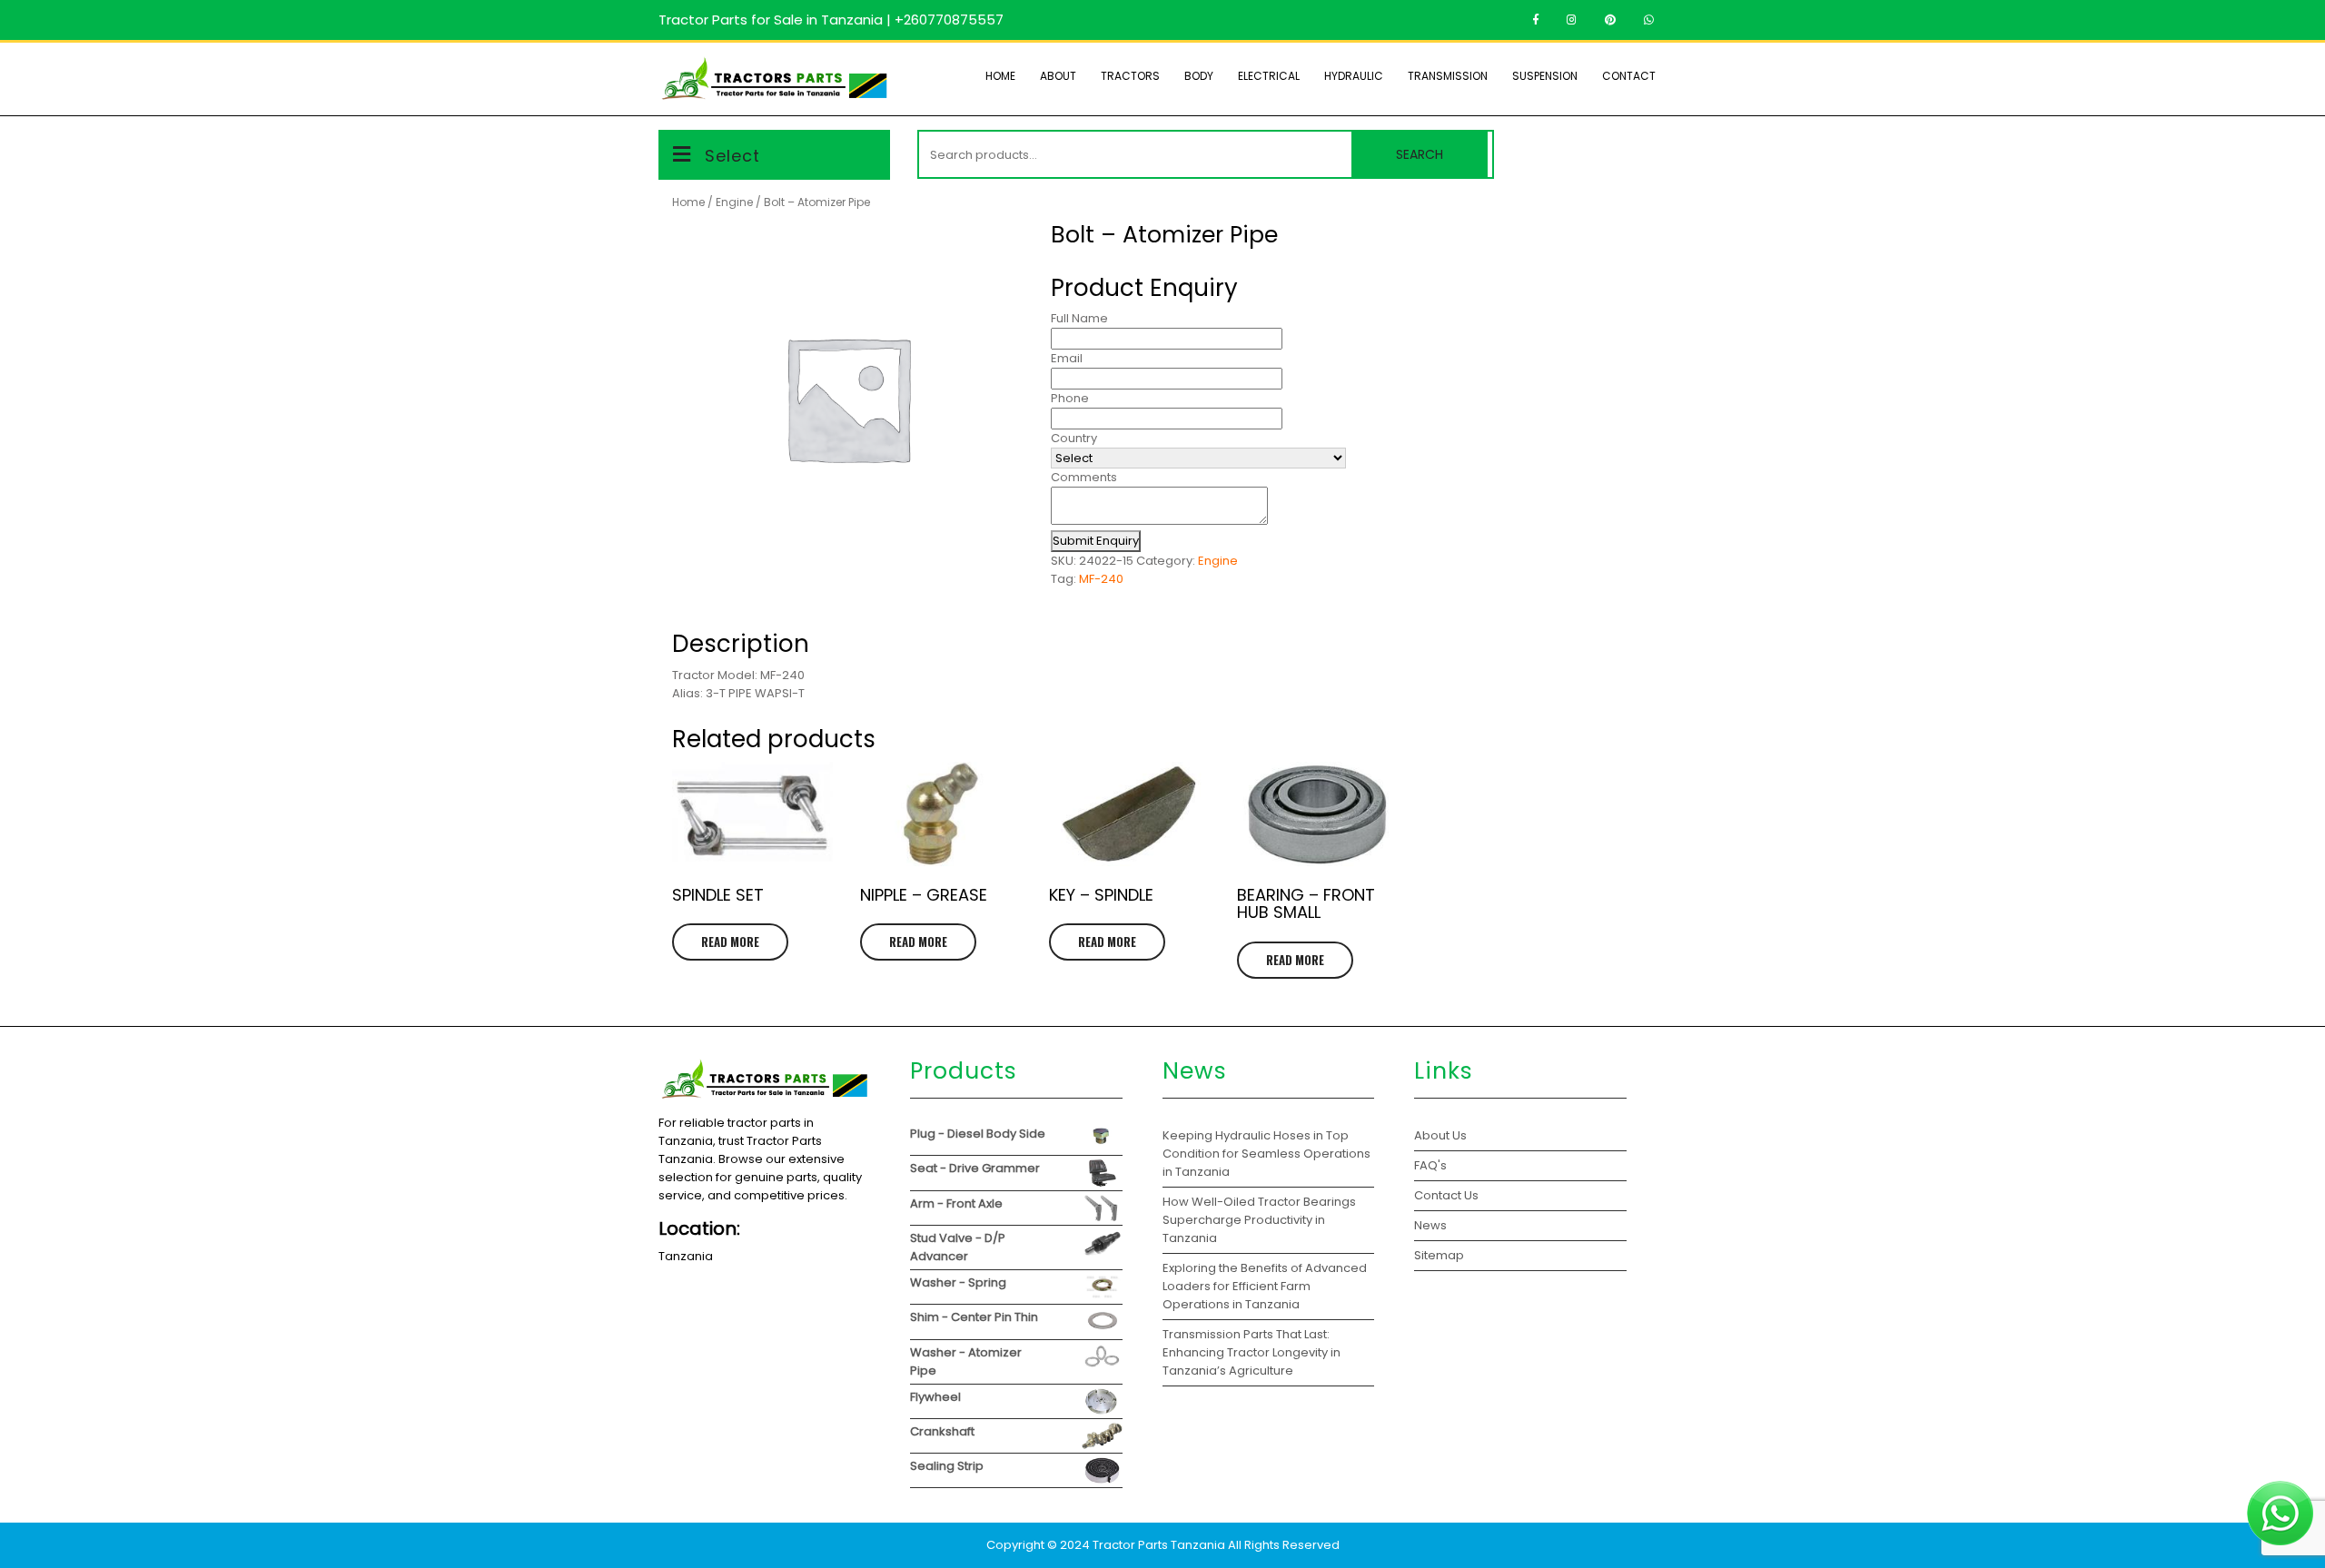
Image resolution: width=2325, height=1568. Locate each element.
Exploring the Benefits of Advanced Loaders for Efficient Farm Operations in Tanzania (1265, 1286)
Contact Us (1446, 1195)
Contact (1629, 76)
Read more (730, 942)
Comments (1084, 477)
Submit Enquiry (1096, 541)
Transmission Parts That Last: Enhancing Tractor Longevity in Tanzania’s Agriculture (1252, 1352)
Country (1074, 438)
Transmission (1448, 76)
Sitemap (1439, 1255)
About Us (1440, 1135)
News (1430, 1225)
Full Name (1079, 318)
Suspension (1545, 76)
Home (1000, 76)
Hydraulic (1354, 76)
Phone (1070, 398)
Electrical (1269, 76)
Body (1199, 76)
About (1058, 76)
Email (1067, 358)
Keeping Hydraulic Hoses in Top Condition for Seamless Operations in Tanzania (1266, 1154)
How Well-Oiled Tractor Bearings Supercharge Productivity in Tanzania (1259, 1220)
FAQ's (1430, 1165)
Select (732, 156)
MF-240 (1101, 579)
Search (1420, 154)
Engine (734, 202)
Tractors (1130, 76)
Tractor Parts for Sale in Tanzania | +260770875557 (831, 20)
